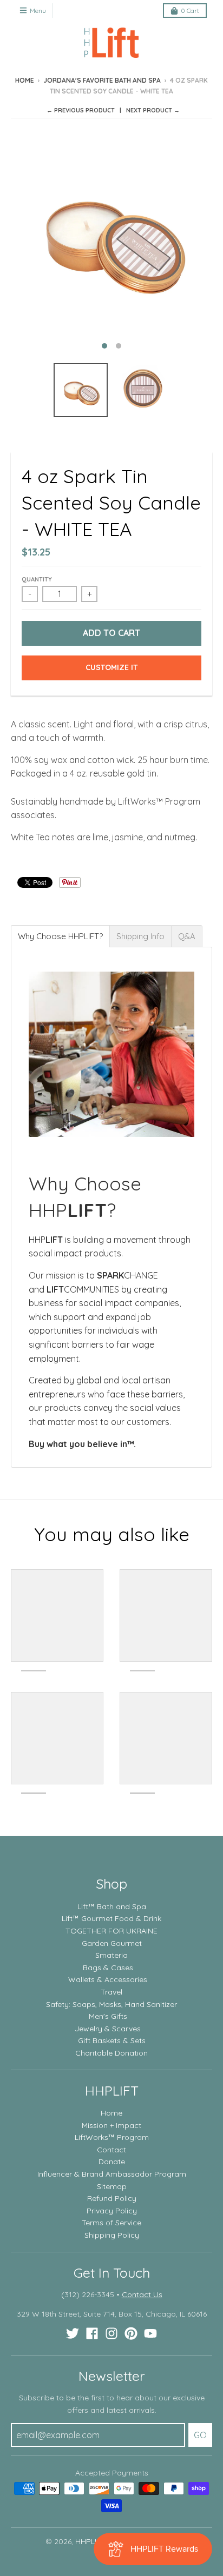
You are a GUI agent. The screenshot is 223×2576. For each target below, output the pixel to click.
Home (25, 80)
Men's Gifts (108, 2016)
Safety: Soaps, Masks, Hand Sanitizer (111, 2004)
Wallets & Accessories (108, 1979)
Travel (111, 1992)
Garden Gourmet (112, 1943)
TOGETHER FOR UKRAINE (111, 1931)
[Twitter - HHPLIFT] (73, 2333)
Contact (111, 2150)
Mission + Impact (111, 2125)
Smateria (111, 1955)
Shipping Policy (112, 2235)
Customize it (111, 667)
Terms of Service (111, 2223)
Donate (112, 2162)
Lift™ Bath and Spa (112, 1906)
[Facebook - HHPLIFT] (92, 2333)
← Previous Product (81, 110)
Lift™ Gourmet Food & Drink (111, 1918)
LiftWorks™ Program (112, 2137)
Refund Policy (112, 2198)
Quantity (37, 579)
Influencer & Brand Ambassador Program (112, 2174)
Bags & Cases (108, 1968)
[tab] (60, 936)
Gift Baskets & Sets (112, 2040)
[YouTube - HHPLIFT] (150, 2333)
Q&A (187, 936)
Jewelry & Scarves (108, 2029)
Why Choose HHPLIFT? (60, 936)
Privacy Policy (112, 2211)
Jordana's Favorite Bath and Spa (102, 80)
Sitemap (112, 2186)
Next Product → (153, 110)
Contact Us (142, 2294)
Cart (190, 11)
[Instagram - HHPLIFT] (111, 2333)
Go (200, 2435)
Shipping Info (140, 936)
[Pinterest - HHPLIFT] (131, 2333)
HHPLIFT (90, 2541)
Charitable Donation (111, 2053)
